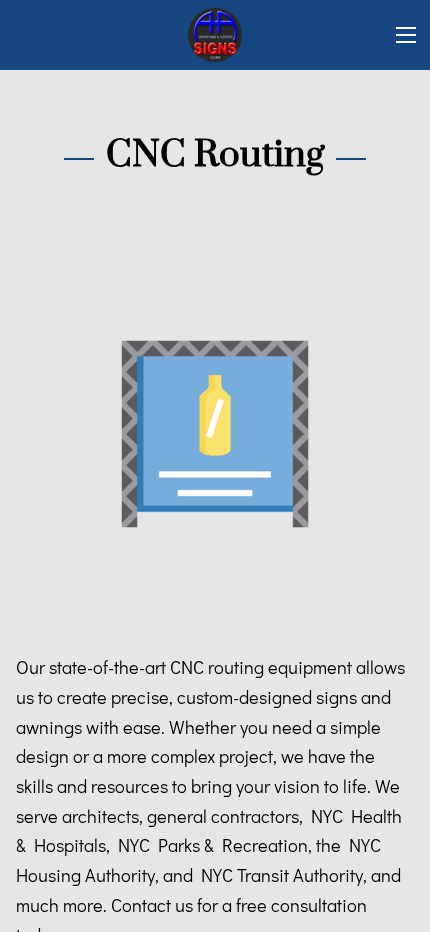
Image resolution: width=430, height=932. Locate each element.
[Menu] (406, 35)
